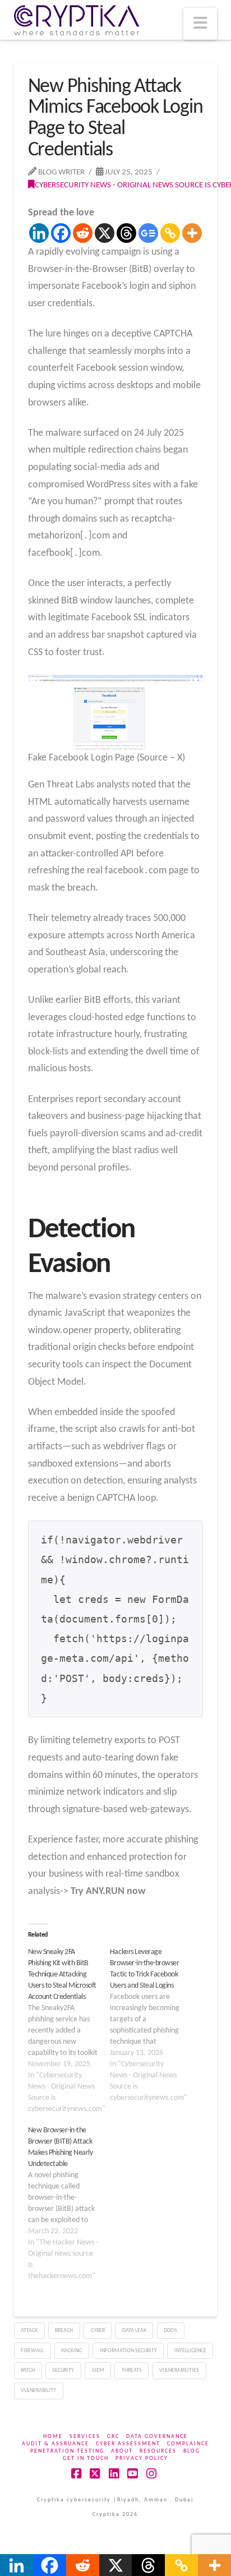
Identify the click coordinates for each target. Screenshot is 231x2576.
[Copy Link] (170, 233)
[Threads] (126, 233)
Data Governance (157, 2437)
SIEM (98, 2370)
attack (29, 2331)
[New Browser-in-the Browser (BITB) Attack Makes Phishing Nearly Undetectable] (69, 2204)
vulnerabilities (179, 2370)
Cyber (98, 2331)
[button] (200, 24)
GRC (113, 2437)
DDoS (170, 2331)
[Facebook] (61, 233)
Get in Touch (86, 2459)
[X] (105, 233)
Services (85, 2437)
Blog (192, 2451)
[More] (192, 233)
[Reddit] (83, 233)
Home (53, 2437)
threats (132, 2370)
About (122, 2451)
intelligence (190, 2351)
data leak (134, 2331)
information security (128, 2351)
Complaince (188, 2444)
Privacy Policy (142, 2459)
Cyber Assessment (128, 2444)
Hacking (71, 2351)
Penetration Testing (67, 2451)
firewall (32, 2351)
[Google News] (148, 233)
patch (28, 2370)
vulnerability (38, 2391)
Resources (158, 2451)
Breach (64, 2331)
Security (63, 2370)
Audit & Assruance (56, 2444)
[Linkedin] (39, 233)
